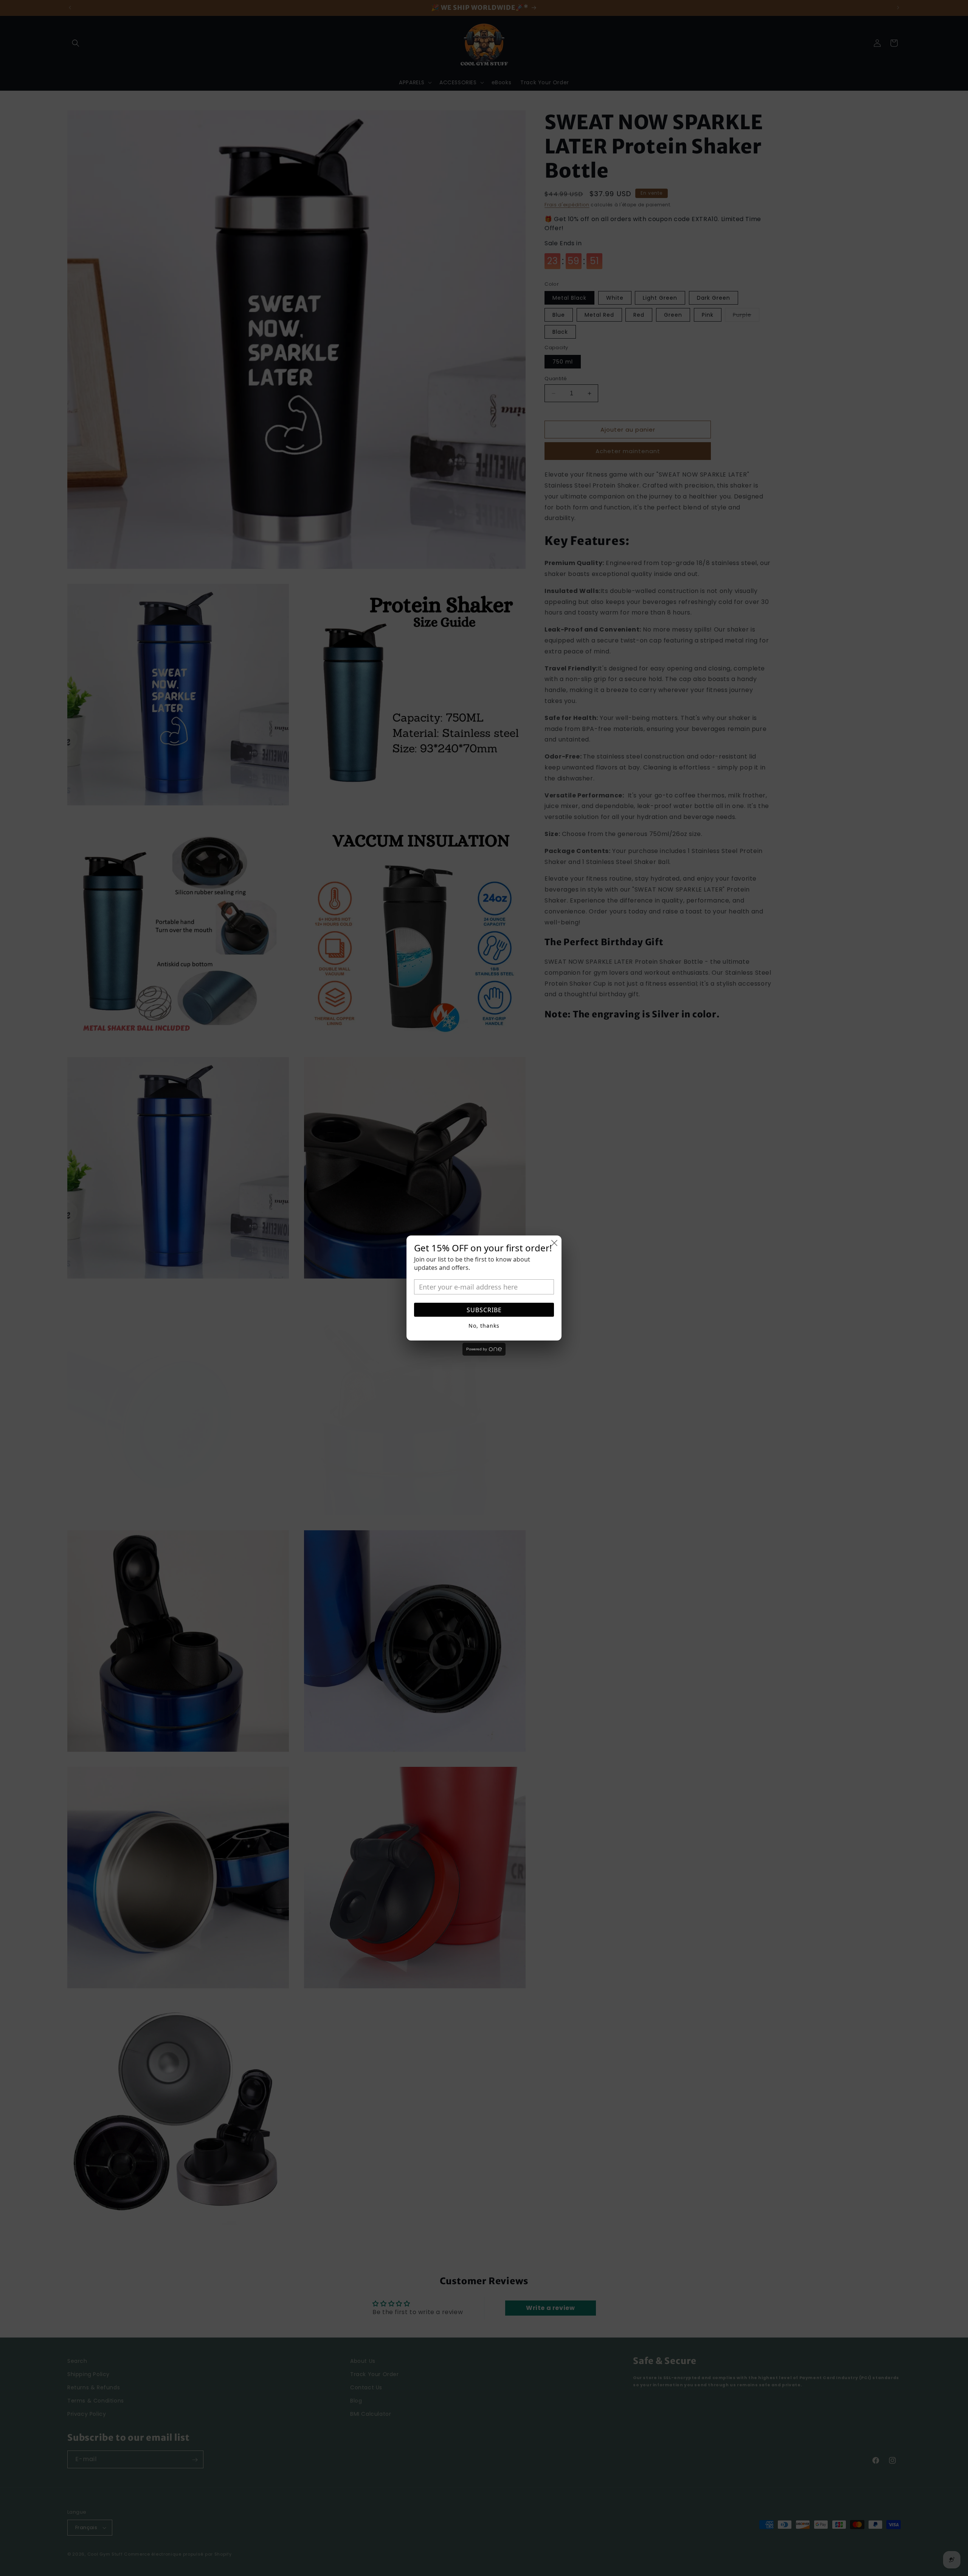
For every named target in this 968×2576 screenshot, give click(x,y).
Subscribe (484, 1310)
